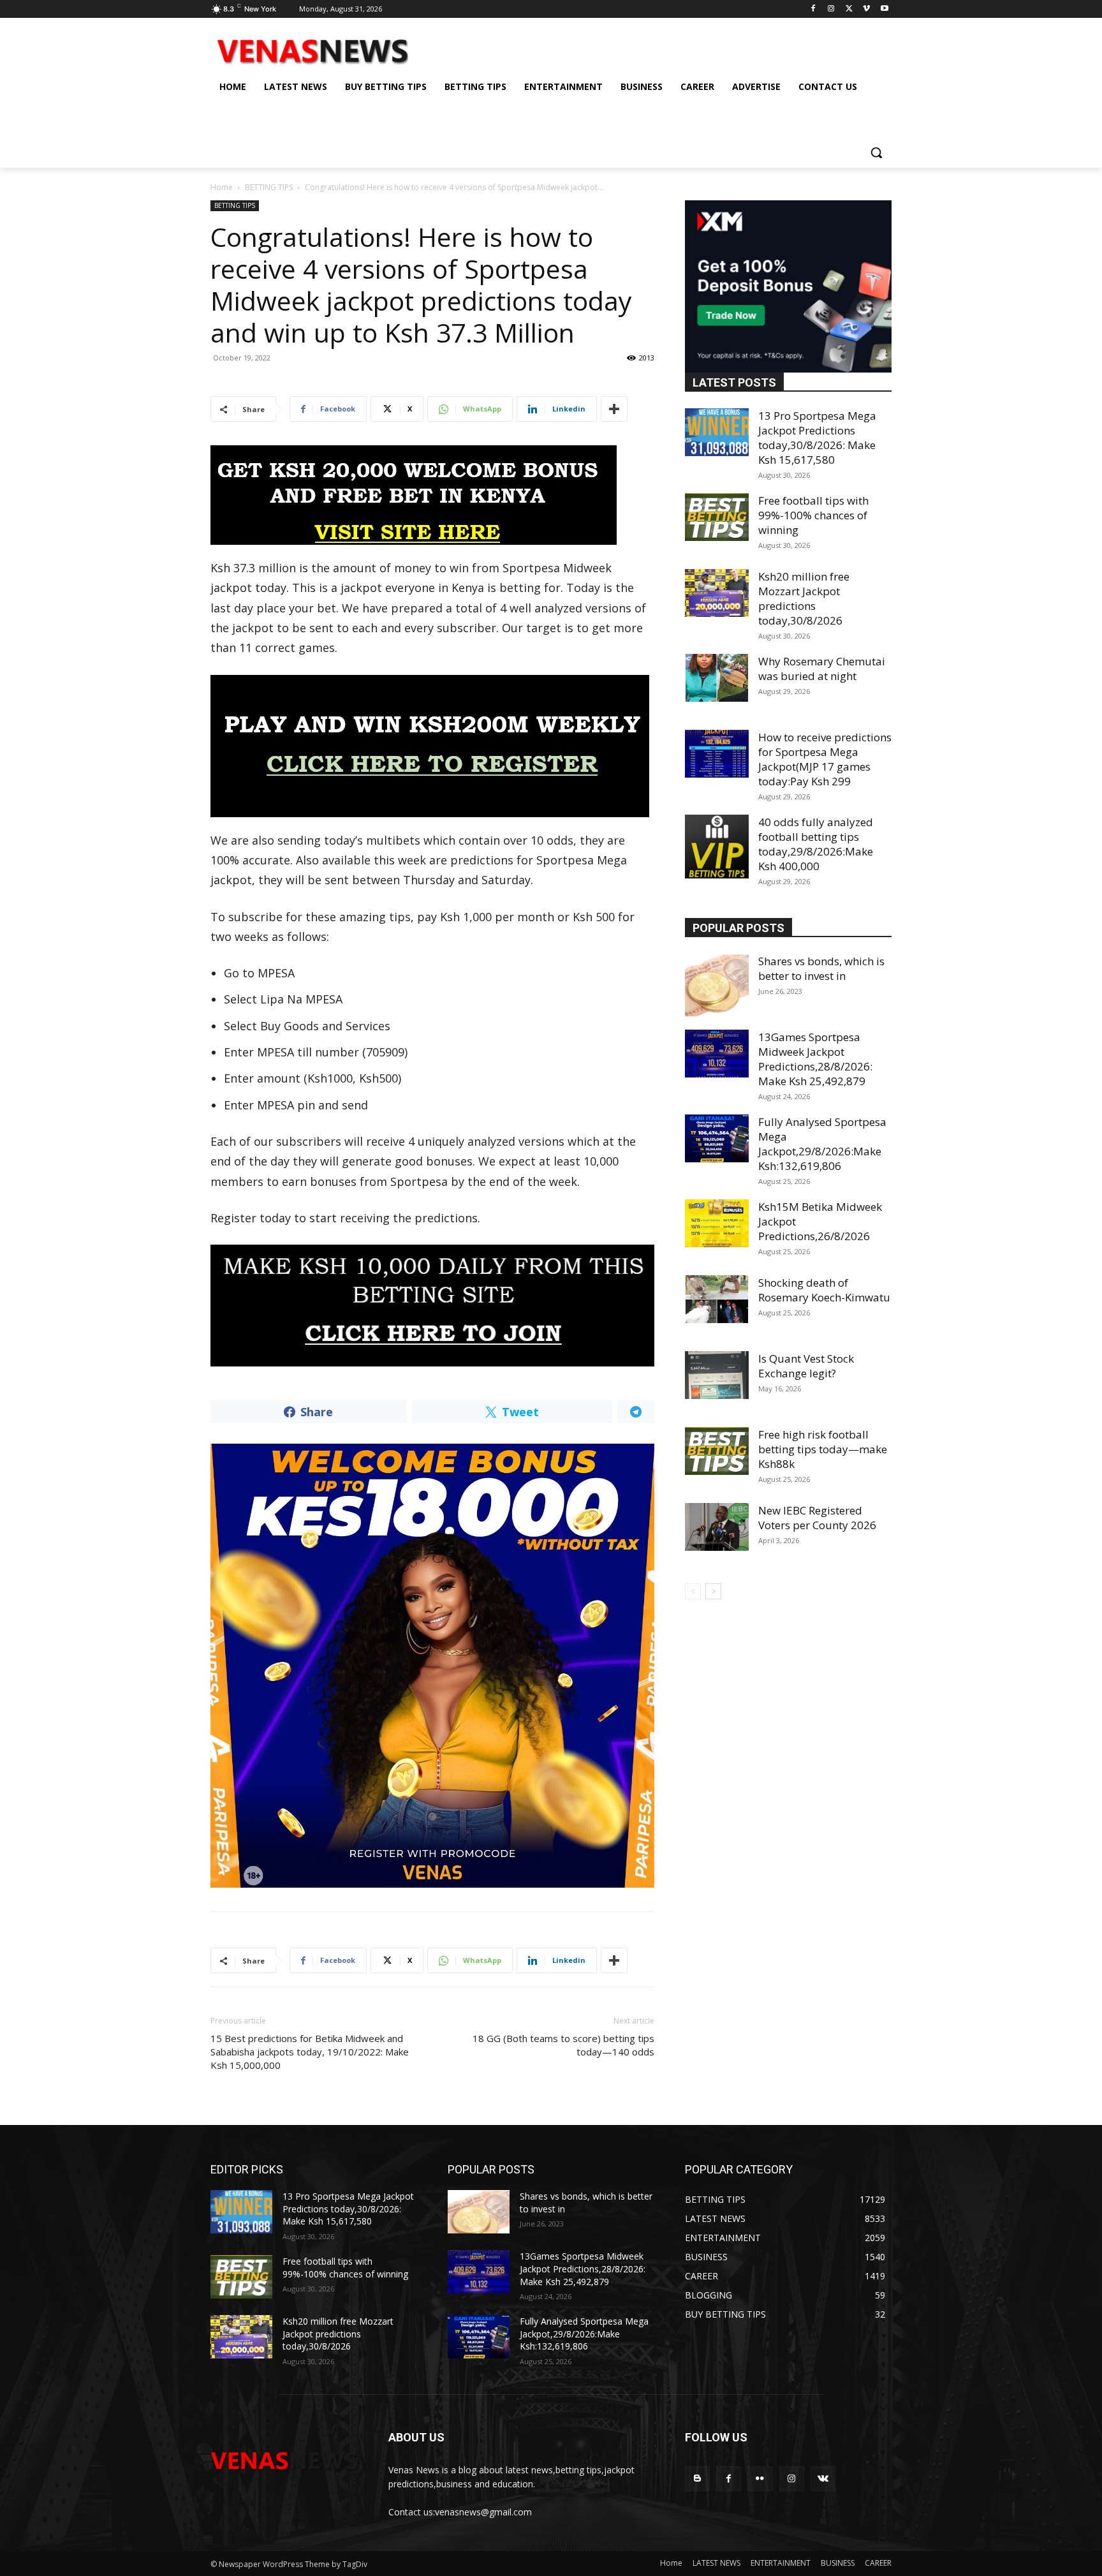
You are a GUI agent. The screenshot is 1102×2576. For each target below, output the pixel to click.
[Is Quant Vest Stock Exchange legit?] (717, 1375)
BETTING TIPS (269, 187)
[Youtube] (884, 9)
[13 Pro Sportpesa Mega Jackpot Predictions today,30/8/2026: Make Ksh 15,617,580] (717, 432)
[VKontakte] (823, 2479)
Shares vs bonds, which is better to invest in (821, 968)
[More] (614, 409)
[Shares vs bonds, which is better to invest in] (717, 986)
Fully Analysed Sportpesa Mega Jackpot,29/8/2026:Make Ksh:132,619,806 (822, 1144)
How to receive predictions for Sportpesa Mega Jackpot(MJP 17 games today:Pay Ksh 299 (825, 759)
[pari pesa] (432, 1666)
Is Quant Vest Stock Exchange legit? (806, 1366)
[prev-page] (693, 1591)
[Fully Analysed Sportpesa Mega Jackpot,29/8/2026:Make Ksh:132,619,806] (717, 1138)
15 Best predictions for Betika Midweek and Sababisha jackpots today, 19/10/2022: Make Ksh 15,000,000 (310, 2052)
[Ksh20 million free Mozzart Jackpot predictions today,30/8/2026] (717, 593)
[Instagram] (831, 9)
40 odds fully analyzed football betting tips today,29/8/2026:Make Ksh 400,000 (816, 844)
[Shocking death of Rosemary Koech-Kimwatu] (717, 1299)
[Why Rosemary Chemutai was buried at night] (717, 678)
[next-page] (713, 1591)
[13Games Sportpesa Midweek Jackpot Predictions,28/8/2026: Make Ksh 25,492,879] (717, 1054)
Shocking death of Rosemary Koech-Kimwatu (824, 1290)
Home (222, 187)
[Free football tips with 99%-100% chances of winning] (717, 517)
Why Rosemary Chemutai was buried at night (822, 669)
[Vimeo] (866, 9)
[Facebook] (813, 9)
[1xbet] (432, 495)
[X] (849, 9)
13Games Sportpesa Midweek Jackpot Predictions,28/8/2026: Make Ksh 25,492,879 (815, 1059)
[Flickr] (760, 2479)
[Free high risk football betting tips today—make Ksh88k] (717, 1451)
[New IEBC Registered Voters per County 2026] (717, 1527)
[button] (876, 152)
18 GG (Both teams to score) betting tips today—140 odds (563, 2045)
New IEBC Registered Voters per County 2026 (817, 1518)
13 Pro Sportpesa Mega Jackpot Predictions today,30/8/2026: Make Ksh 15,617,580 (817, 438)
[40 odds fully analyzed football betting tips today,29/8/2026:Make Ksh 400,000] (717, 847)
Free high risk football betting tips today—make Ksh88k (823, 1449)
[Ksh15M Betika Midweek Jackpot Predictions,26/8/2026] (717, 1223)
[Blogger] (697, 2479)
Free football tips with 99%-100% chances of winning (813, 515)
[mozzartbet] (432, 746)
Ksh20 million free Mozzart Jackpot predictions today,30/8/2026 (804, 598)
